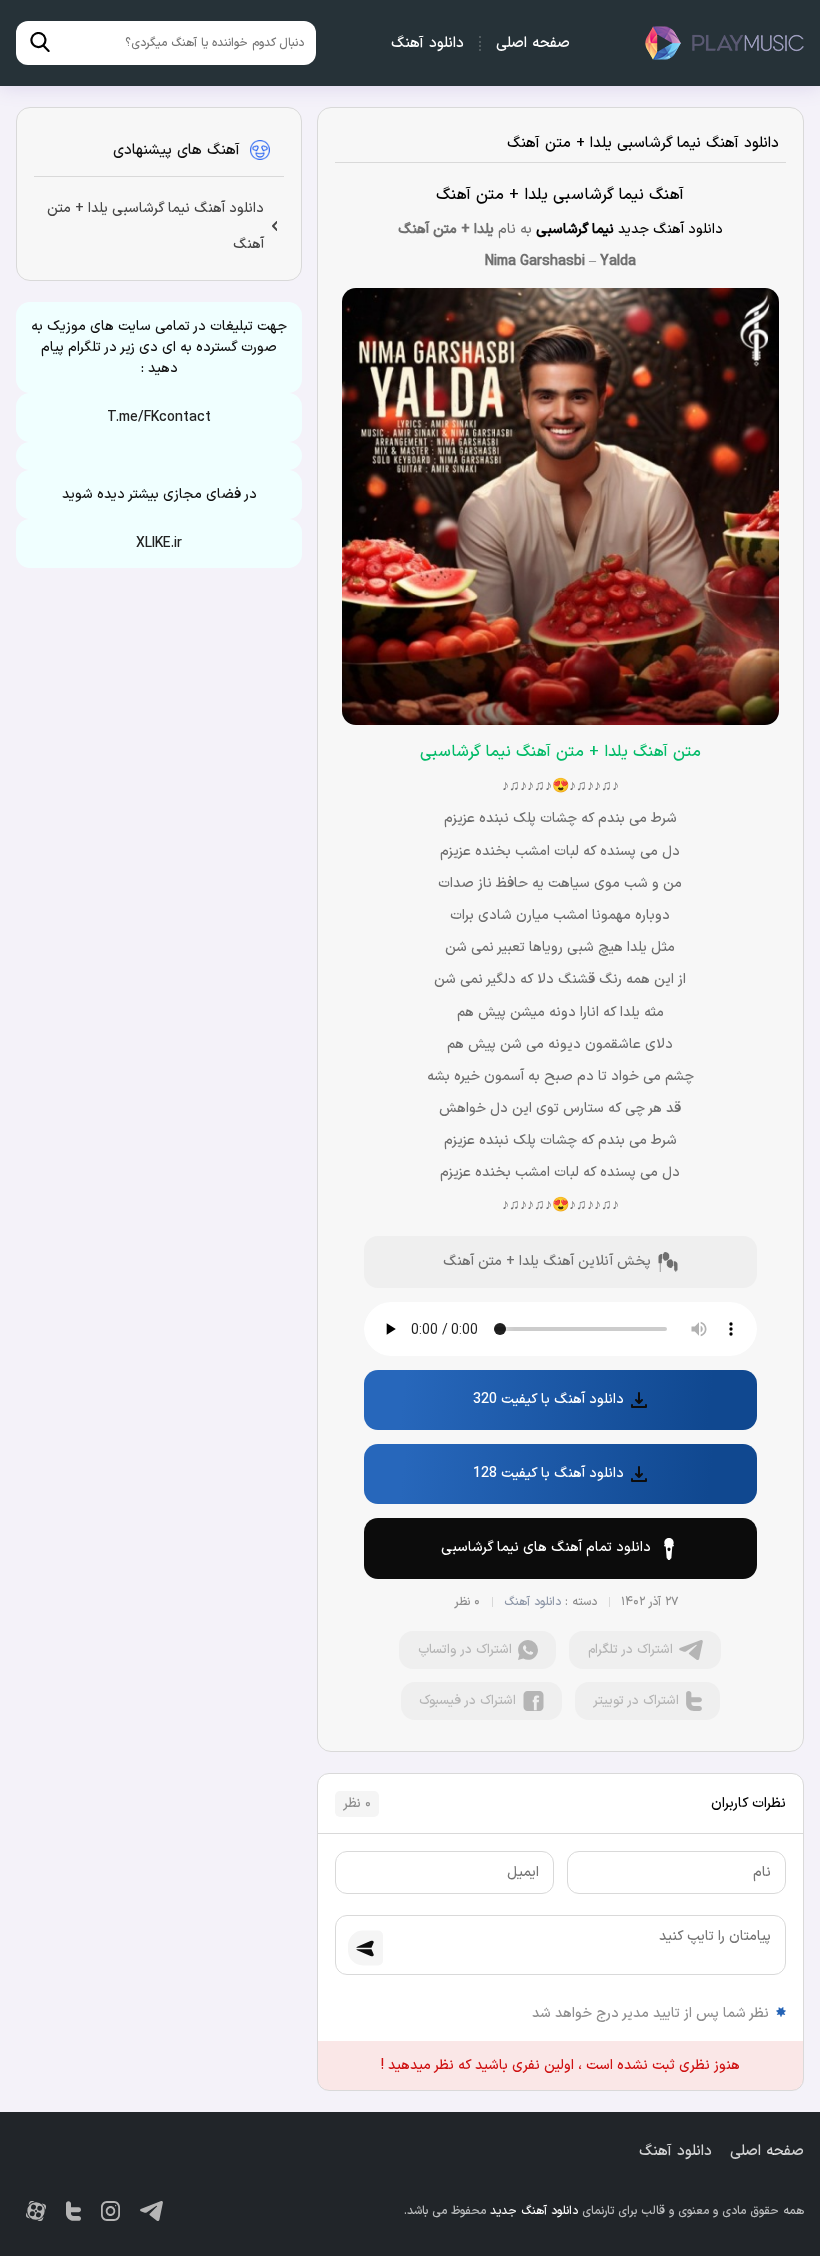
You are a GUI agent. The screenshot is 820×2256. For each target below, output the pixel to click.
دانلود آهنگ (427, 43)
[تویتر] (73, 2211)
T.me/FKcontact (159, 417)
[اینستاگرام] (110, 2211)
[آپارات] (36, 2211)
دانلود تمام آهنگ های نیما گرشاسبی (546, 1547)
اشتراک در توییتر (636, 1701)
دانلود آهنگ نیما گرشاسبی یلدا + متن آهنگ (643, 143)
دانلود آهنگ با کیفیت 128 (548, 1473)
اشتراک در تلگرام (630, 1650)
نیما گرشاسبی (575, 229)
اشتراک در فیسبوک (467, 1701)
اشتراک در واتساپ (465, 1650)
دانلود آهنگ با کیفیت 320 (548, 1399)
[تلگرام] (151, 2211)
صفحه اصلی (533, 43)
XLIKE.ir (159, 543)
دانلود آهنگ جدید (724, 43)
